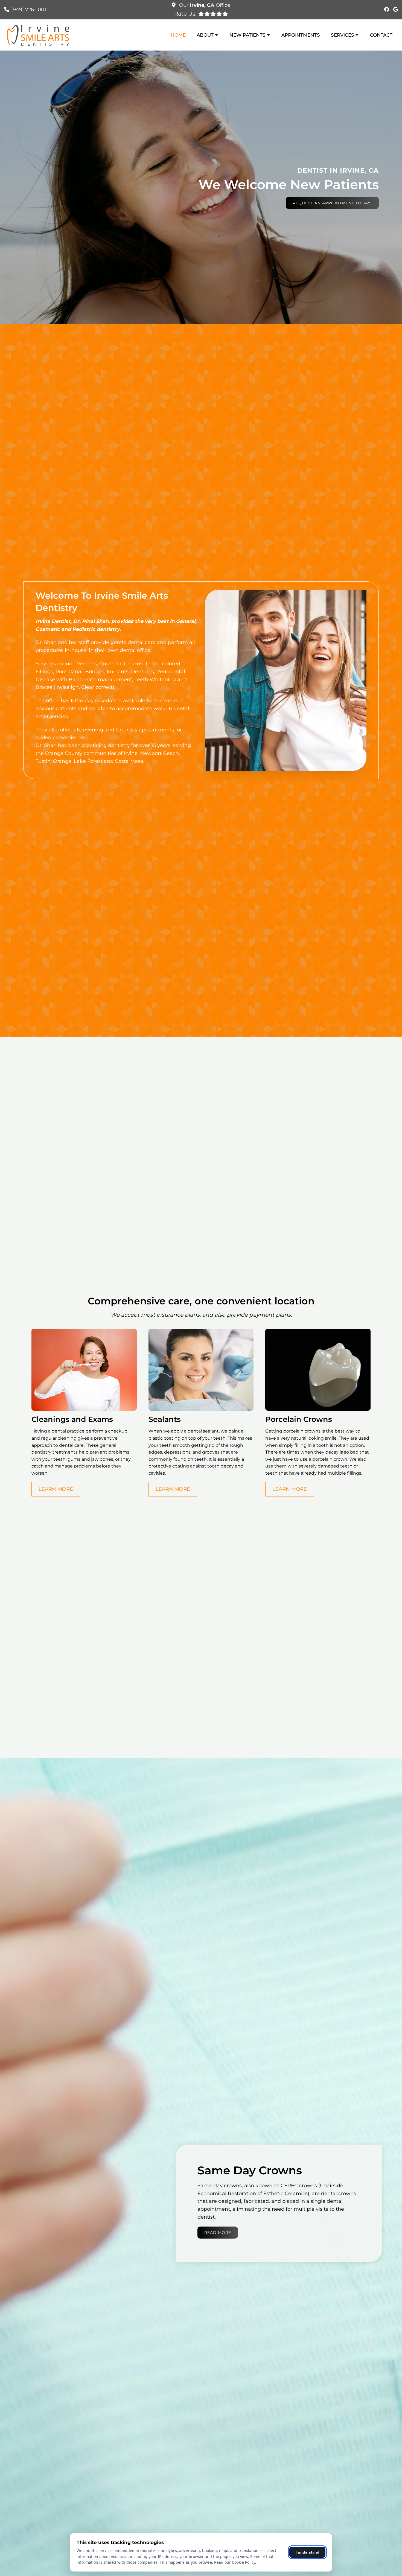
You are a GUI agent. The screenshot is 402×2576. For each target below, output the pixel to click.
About (205, 35)
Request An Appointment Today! (332, 203)
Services (343, 35)
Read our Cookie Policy (235, 2562)
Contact (381, 35)
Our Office (204, 5)
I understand (308, 2552)
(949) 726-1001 (29, 10)
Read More (218, 2233)
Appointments (301, 35)
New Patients (247, 35)
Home (178, 35)
